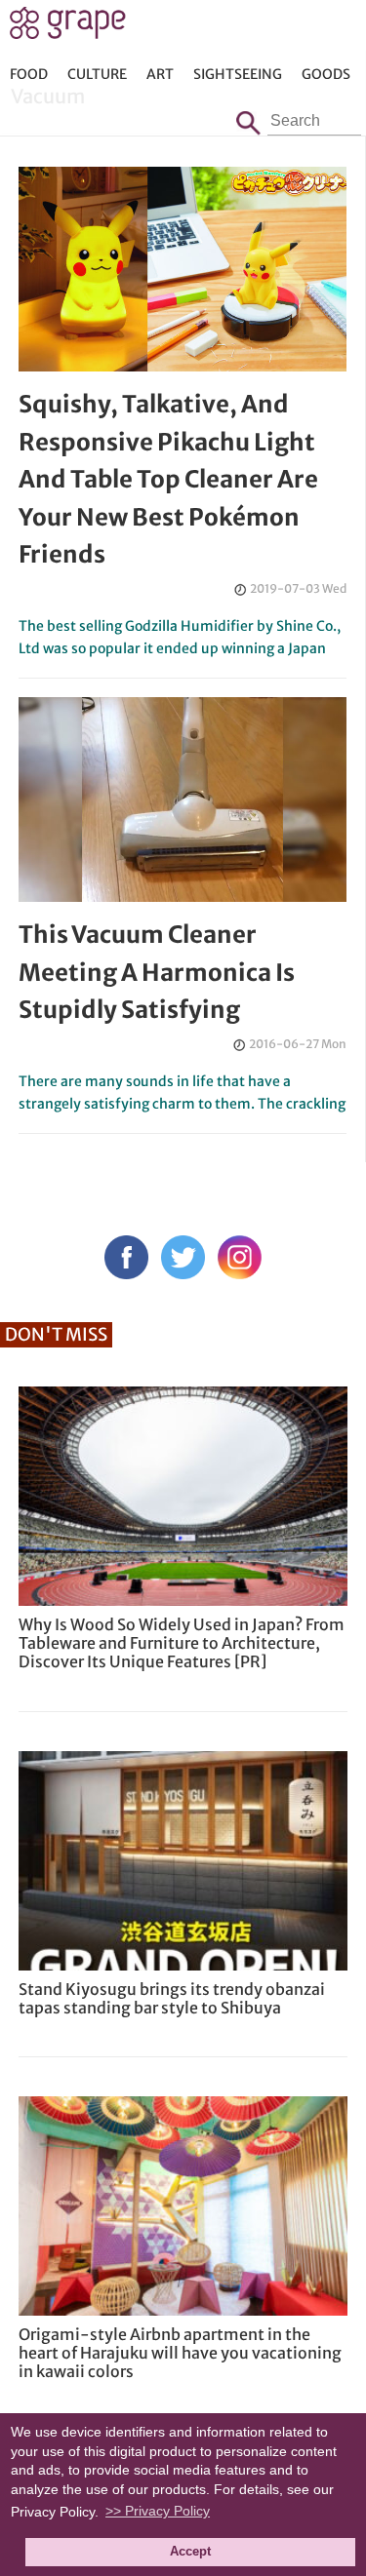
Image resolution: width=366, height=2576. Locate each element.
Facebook (126, 1257)
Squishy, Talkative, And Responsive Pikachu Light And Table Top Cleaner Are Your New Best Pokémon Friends (168, 479)
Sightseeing (238, 74)
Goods (326, 74)
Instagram (240, 1257)
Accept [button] (190, 2552)
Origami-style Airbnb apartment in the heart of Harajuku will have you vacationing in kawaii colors (180, 2353)
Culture (97, 74)
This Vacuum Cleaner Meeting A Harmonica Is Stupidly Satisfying (157, 972)
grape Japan (68, 28)
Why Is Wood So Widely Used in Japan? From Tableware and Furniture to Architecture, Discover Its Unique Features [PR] (182, 1643)
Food (29, 74)
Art (160, 74)
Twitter (183, 1257)
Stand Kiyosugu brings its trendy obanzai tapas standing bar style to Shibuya (172, 1998)
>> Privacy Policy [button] (158, 2511)
